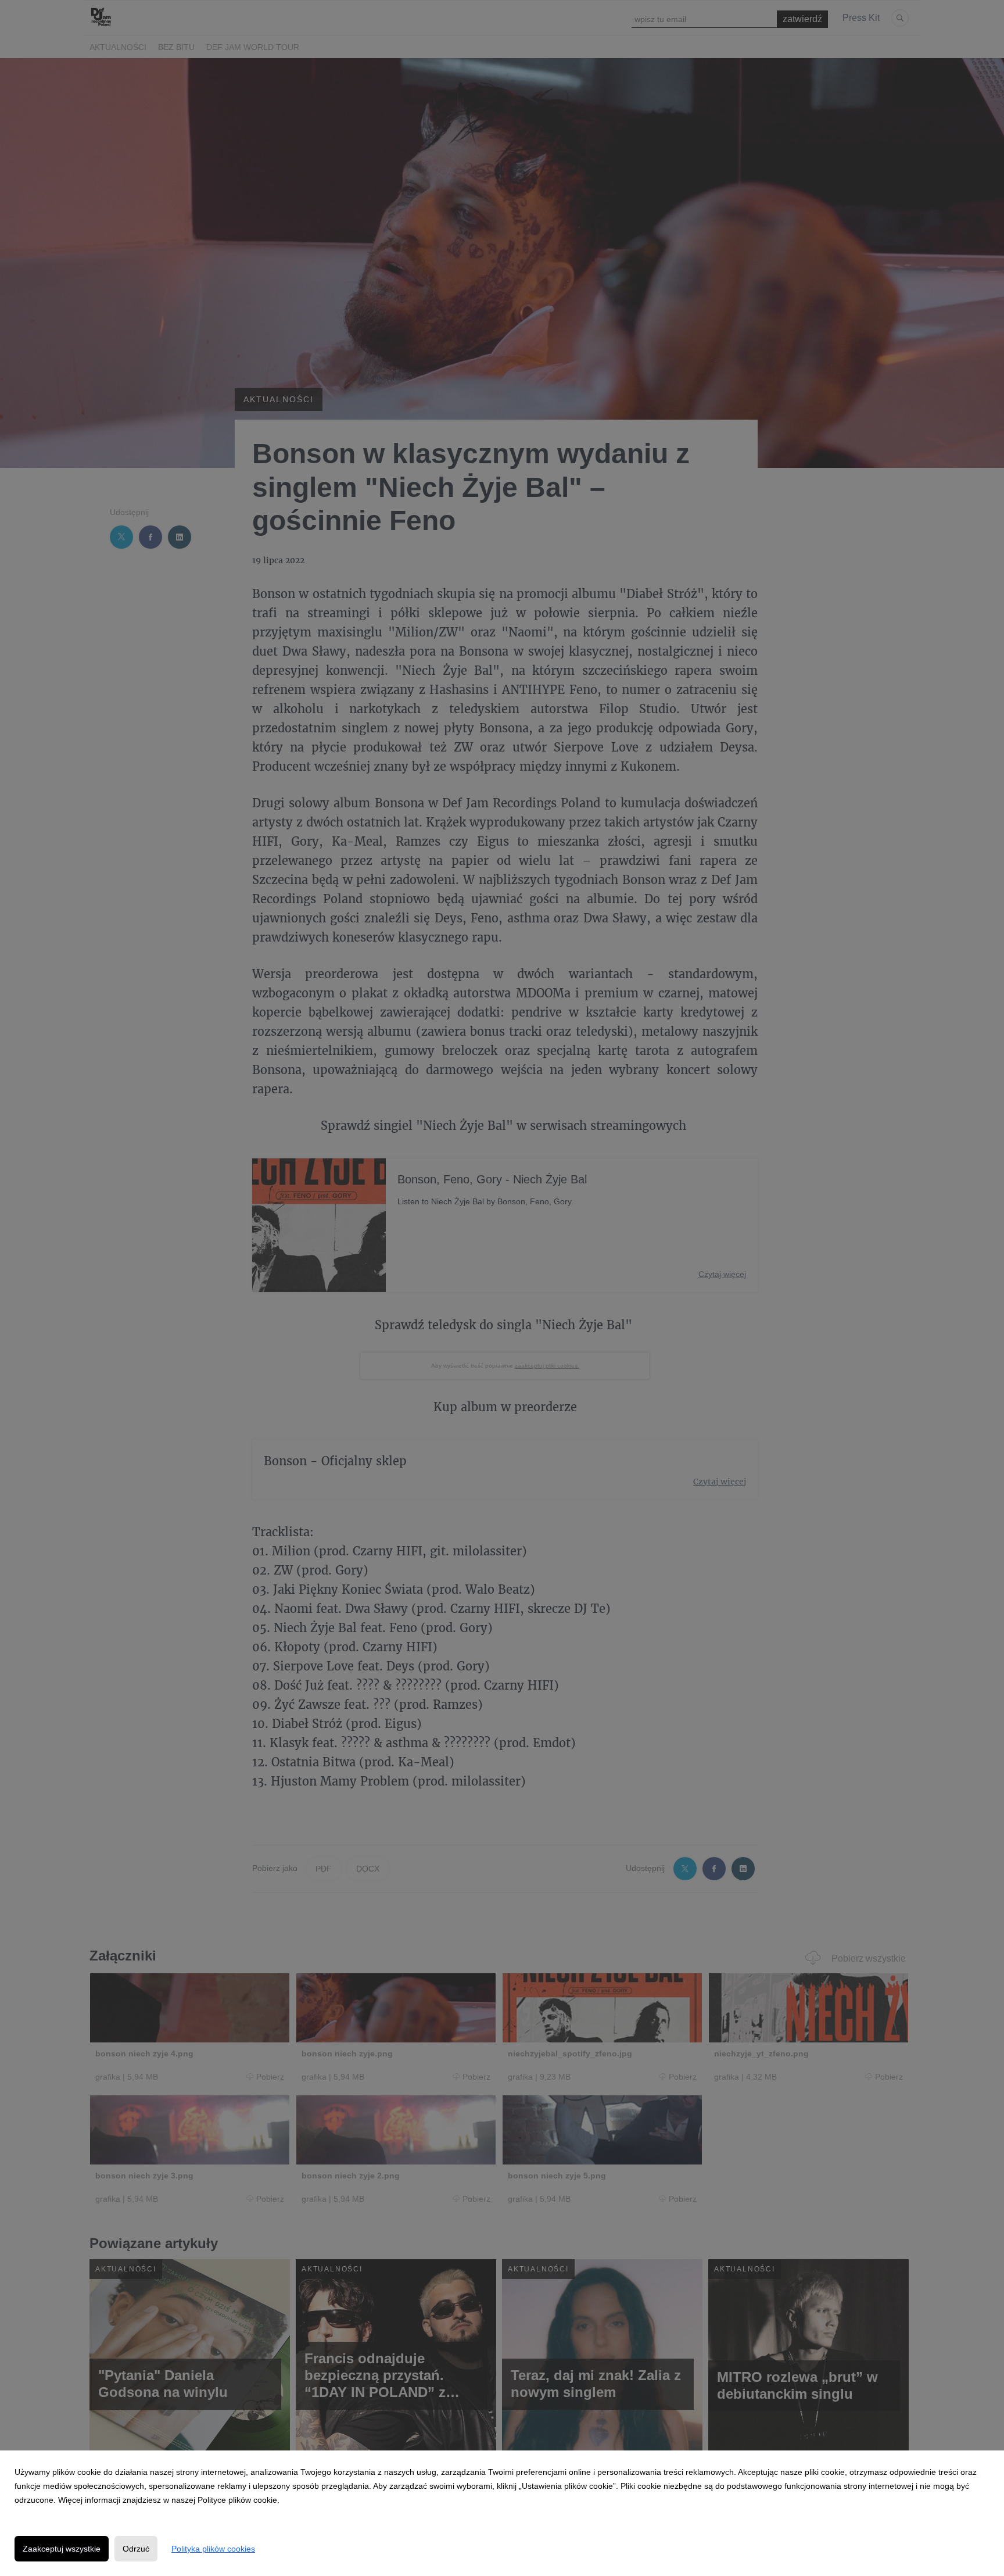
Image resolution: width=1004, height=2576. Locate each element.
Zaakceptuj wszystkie (62, 2549)
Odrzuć (136, 2549)
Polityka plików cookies (213, 2549)
